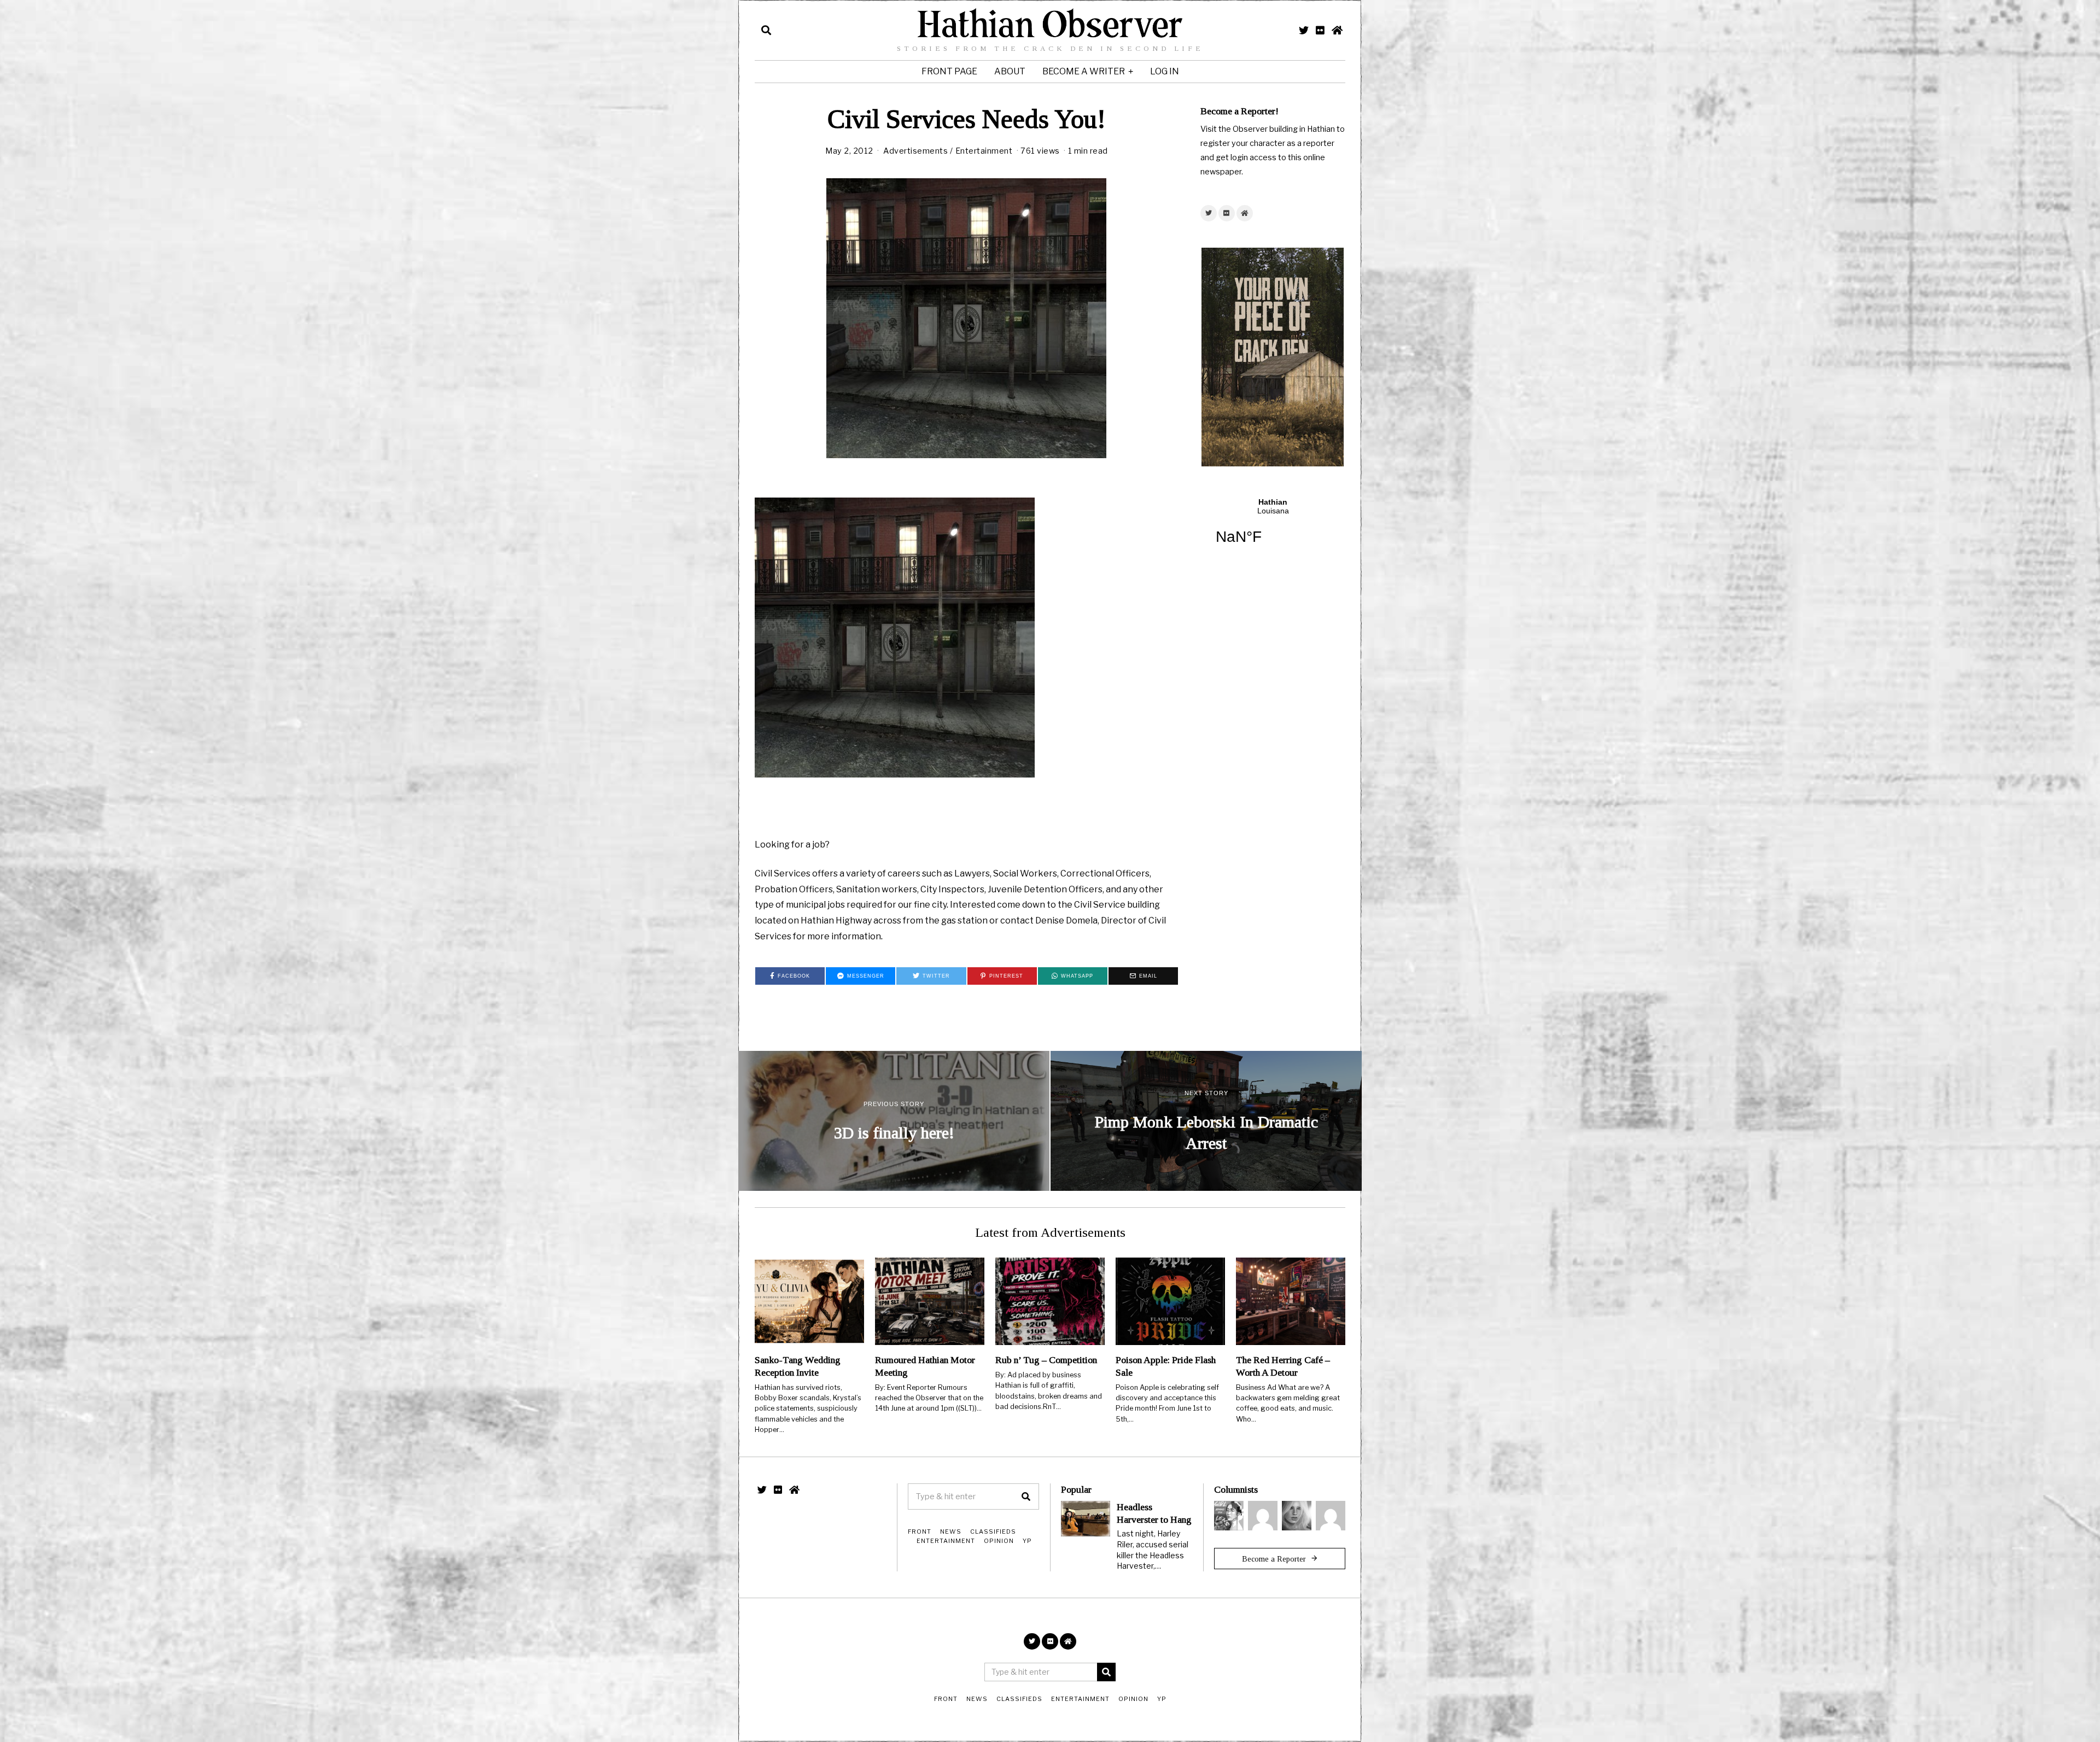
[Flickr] (1320, 30)
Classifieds (993, 1531)
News (951, 1531)
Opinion (999, 1541)
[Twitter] (1304, 30)
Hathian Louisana (1273, 528)
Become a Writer (1084, 71)
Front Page (949, 71)
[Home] (1337, 30)
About (1010, 71)
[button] (1026, 1497)
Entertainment (984, 151)
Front (920, 1531)
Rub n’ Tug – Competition (1046, 1360)
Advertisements (915, 151)
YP (1027, 1541)
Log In (1165, 71)
